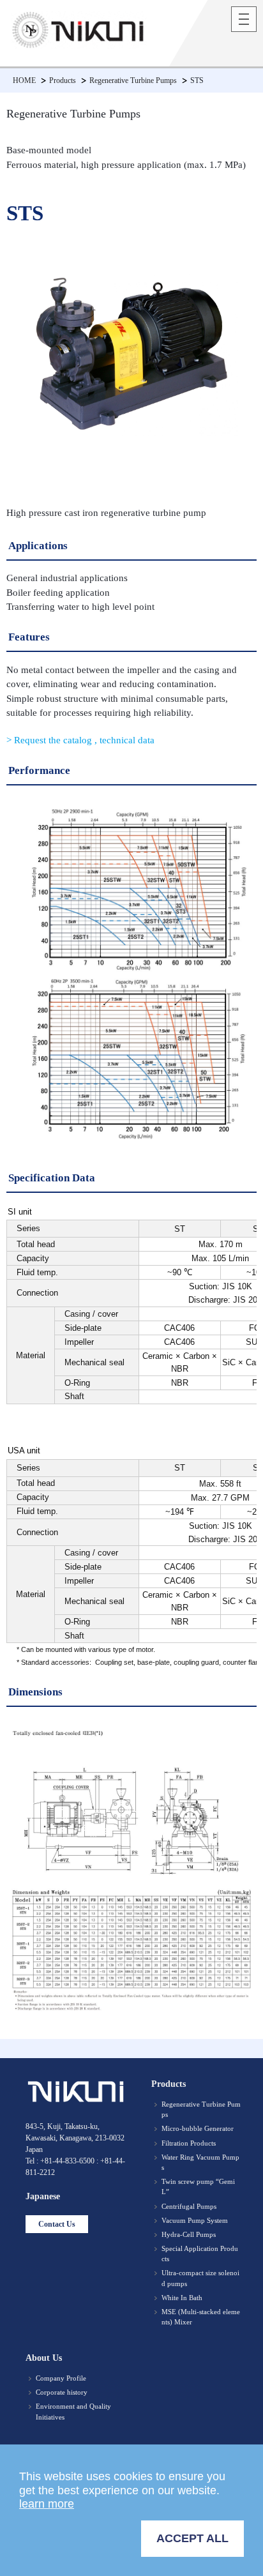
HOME (24, 80)
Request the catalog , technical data (83, 740)
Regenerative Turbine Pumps (133, 80)
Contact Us (57, 2224)
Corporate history (62, 2392)
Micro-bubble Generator (198, 2128)
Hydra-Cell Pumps (189, 2234)
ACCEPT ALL (192, 2538)
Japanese (43, 2196)
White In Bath (182, 2298)
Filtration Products (189, 2143)
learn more (47, 2504)
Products (63, 80)
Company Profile (61, 2378)
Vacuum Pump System (195, 2220)
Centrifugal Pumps (189, 2206)
